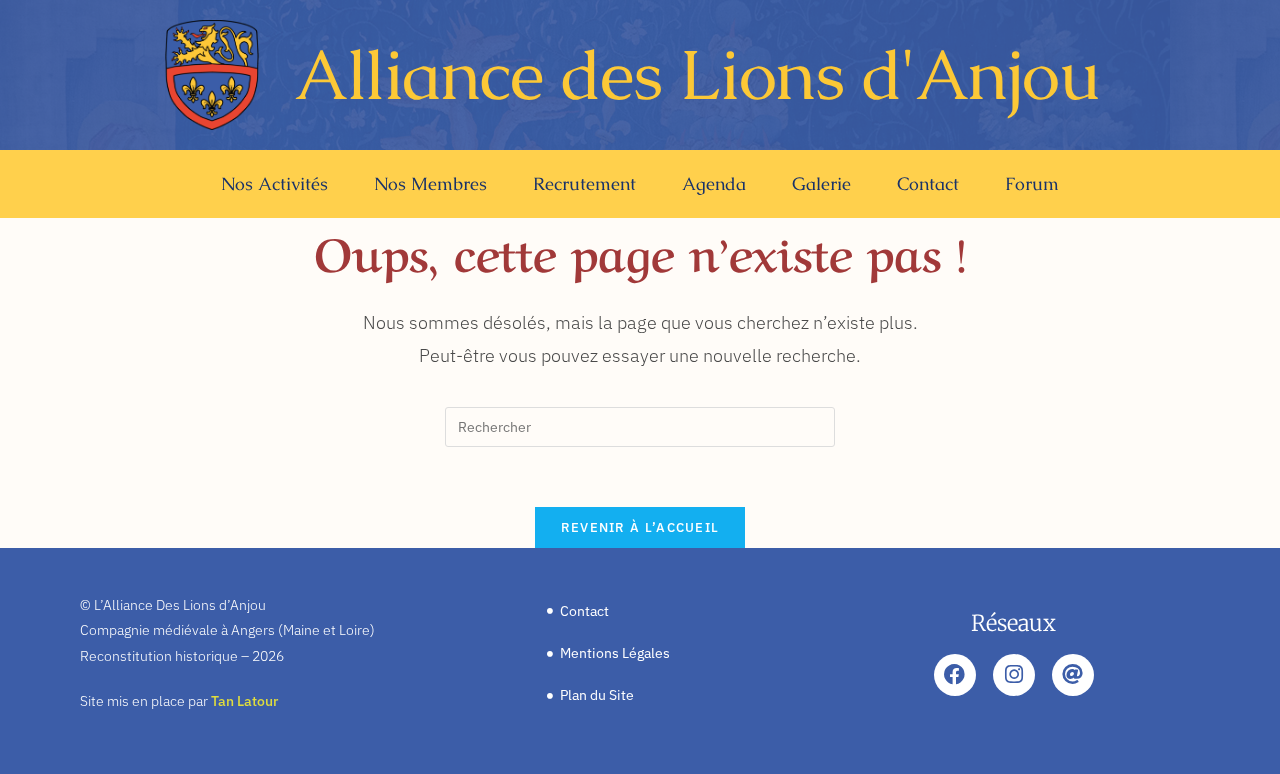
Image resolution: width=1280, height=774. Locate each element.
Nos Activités (274, 183)
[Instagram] (1014, 675)
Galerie (821, 183)
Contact (928, 183)
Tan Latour (244, 701)
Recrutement (584, 183)
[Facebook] (955, 675)
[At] (1073, 675)
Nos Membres (430, 183)
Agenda (714, 183)
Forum (1032, 183)
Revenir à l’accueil (640, 527)
